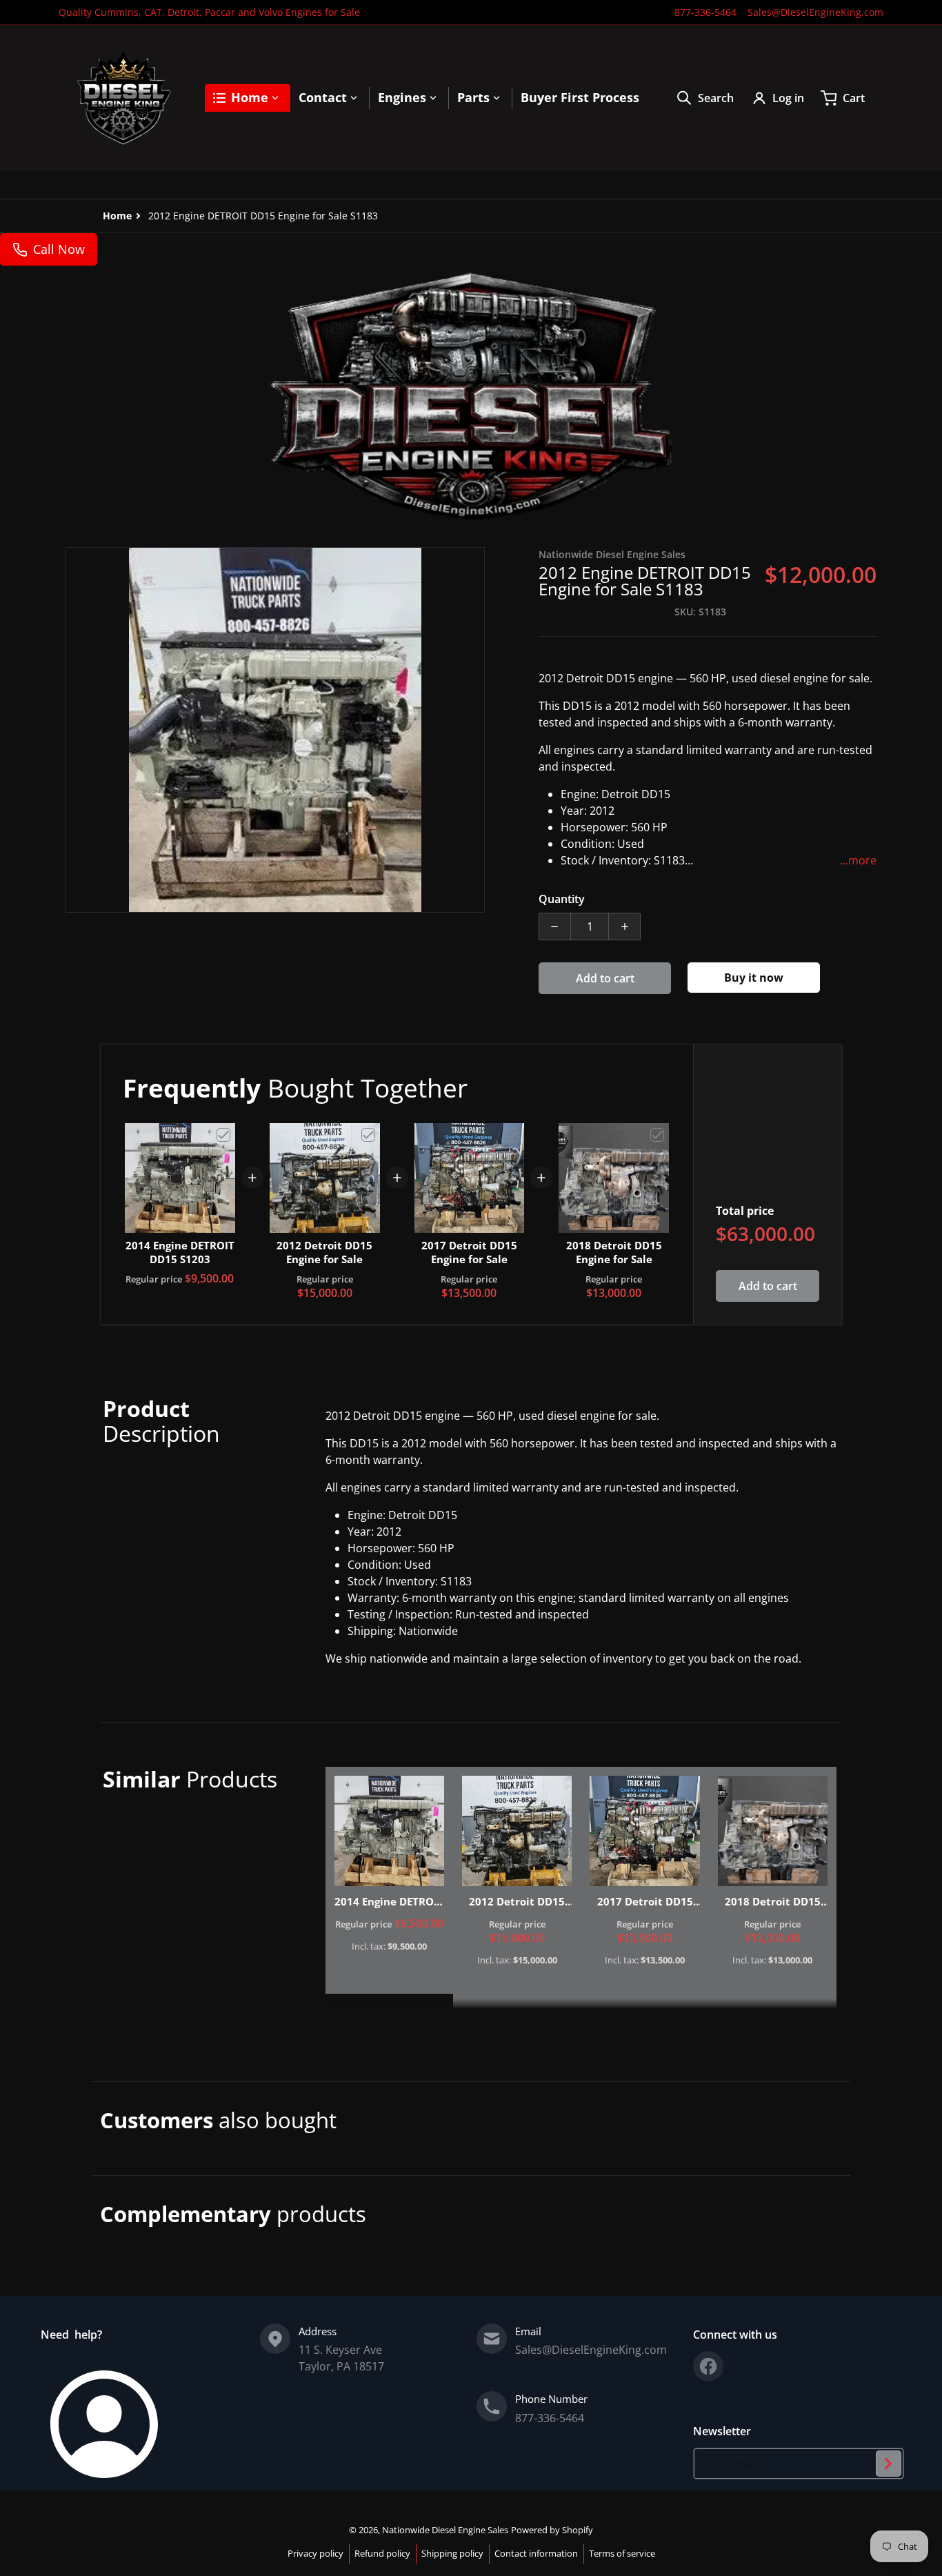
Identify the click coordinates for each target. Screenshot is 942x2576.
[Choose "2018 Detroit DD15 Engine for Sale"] (657, 1135)
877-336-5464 (705, 12)
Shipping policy (452, 2553)
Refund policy (382, 2553)
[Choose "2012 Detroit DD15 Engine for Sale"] (368, 1135)
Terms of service (622, 2553)
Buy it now (754, 978)
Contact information (536, 2553)
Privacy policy (315, 2553)
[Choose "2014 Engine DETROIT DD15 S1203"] (223, 1135)
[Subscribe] (889, 2464)
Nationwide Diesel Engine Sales (445, 2530)
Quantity (562, 899)
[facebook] (708, 2366)
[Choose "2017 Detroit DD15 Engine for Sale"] (512, 1135)
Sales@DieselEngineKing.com (815, 12)
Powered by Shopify (552, 2530)
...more (858, 860)
